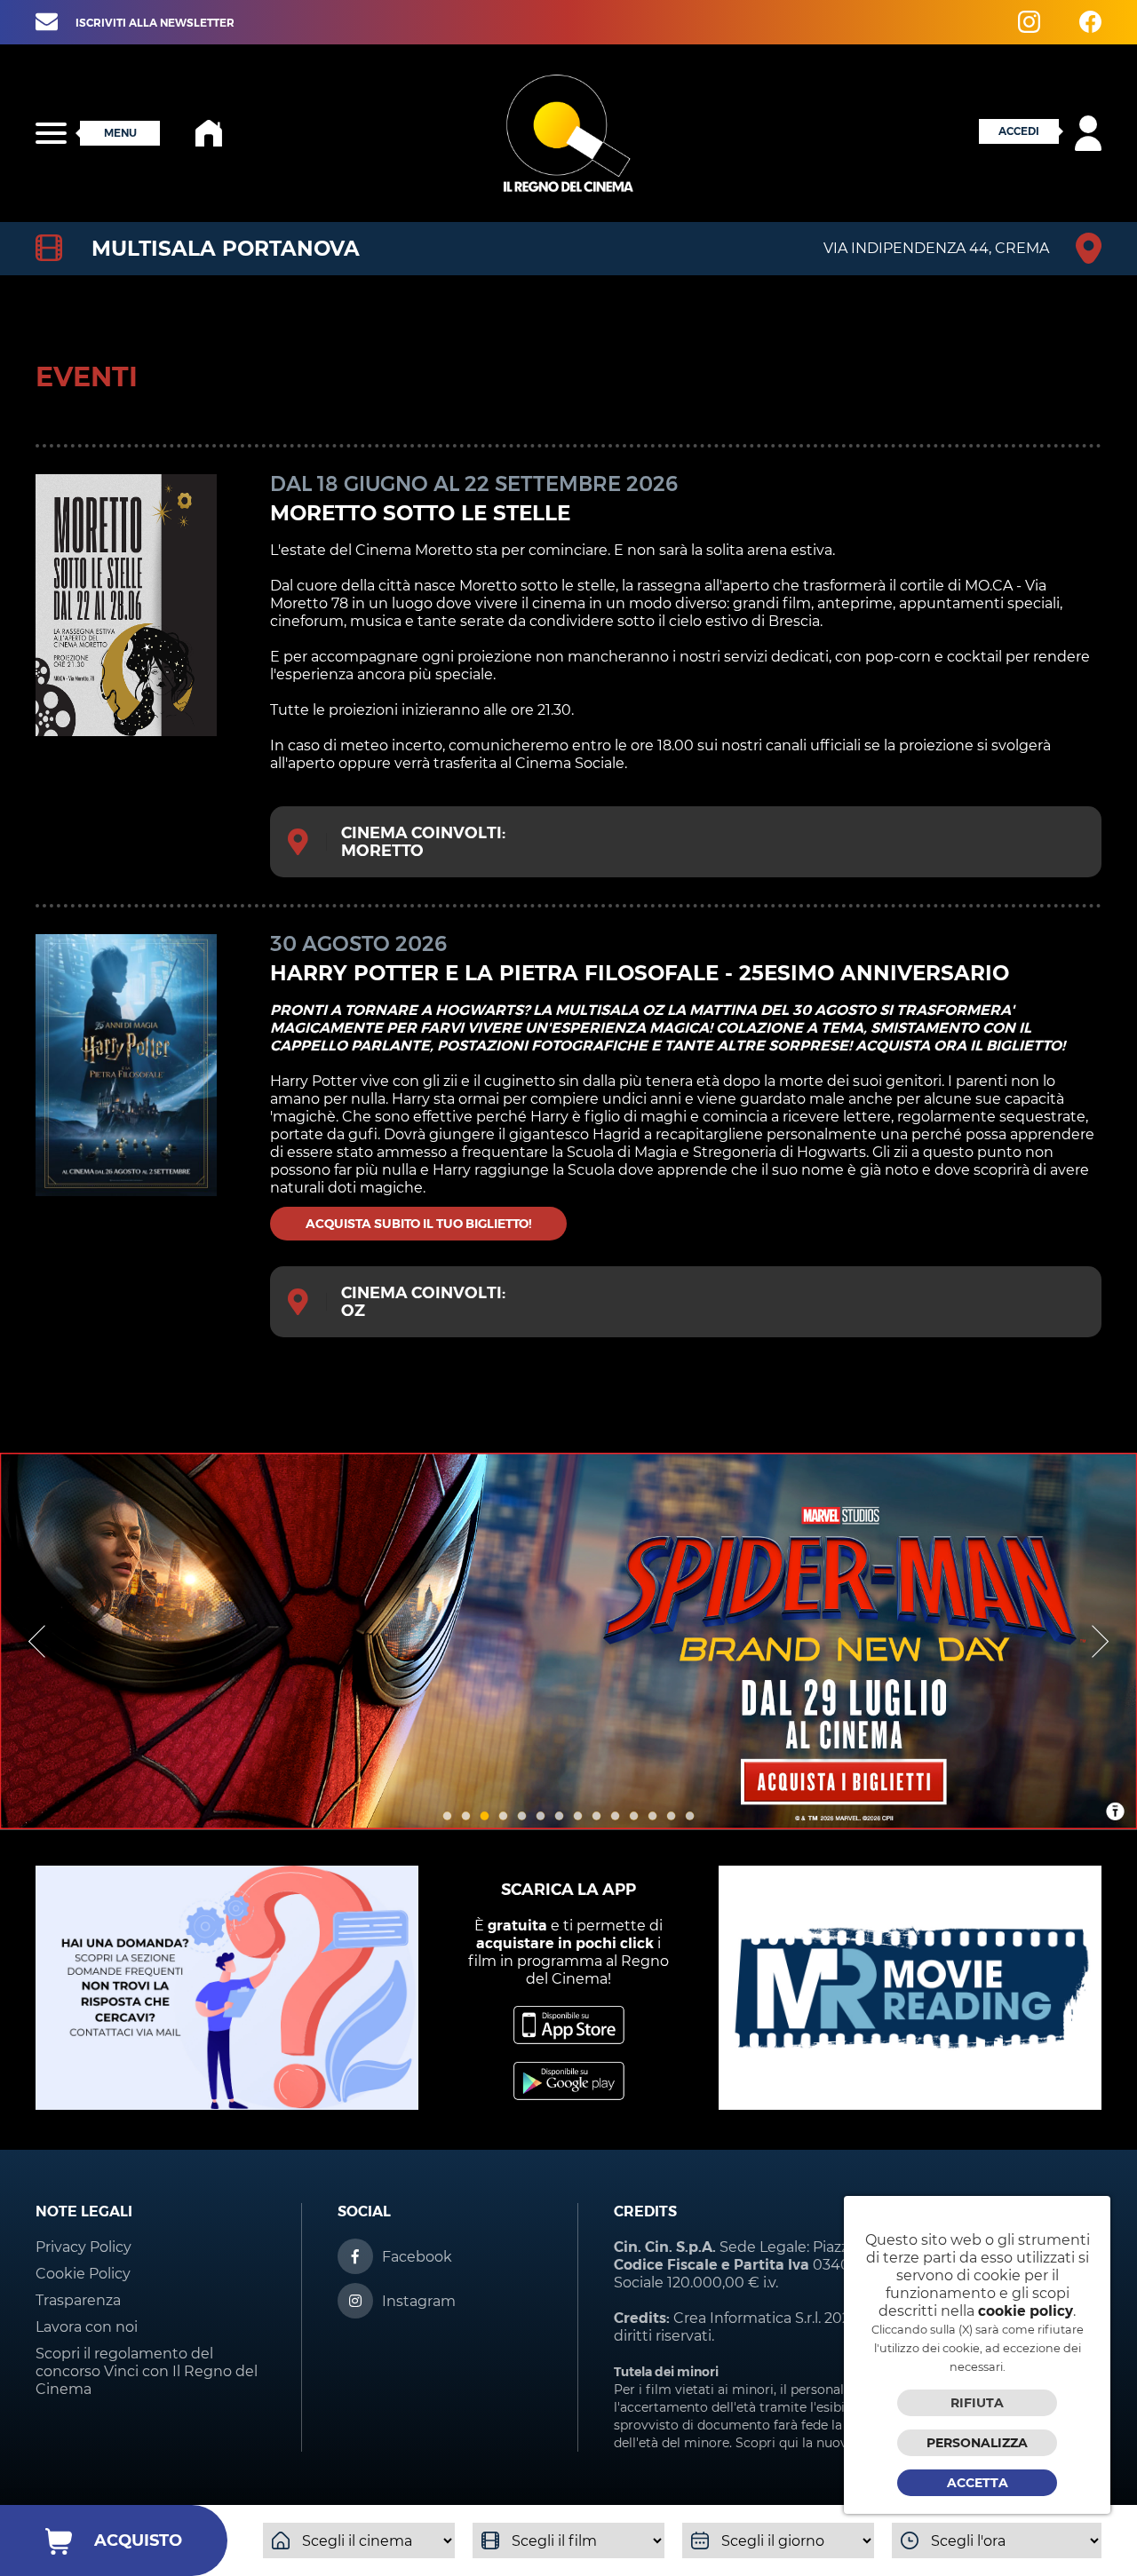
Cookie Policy (83, 2274)
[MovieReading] (910, 2105)
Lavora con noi (87, 2327)
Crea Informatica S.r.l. (747, 2318)
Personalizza (977, 2443)
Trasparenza (78, 2300)
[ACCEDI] (1046, 146)
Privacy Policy (83, 2247)
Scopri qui (767, 2443)
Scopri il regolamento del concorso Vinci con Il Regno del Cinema (147, 2371)
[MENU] (51, 133)
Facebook (417, 2257)
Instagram (419, 2301)
